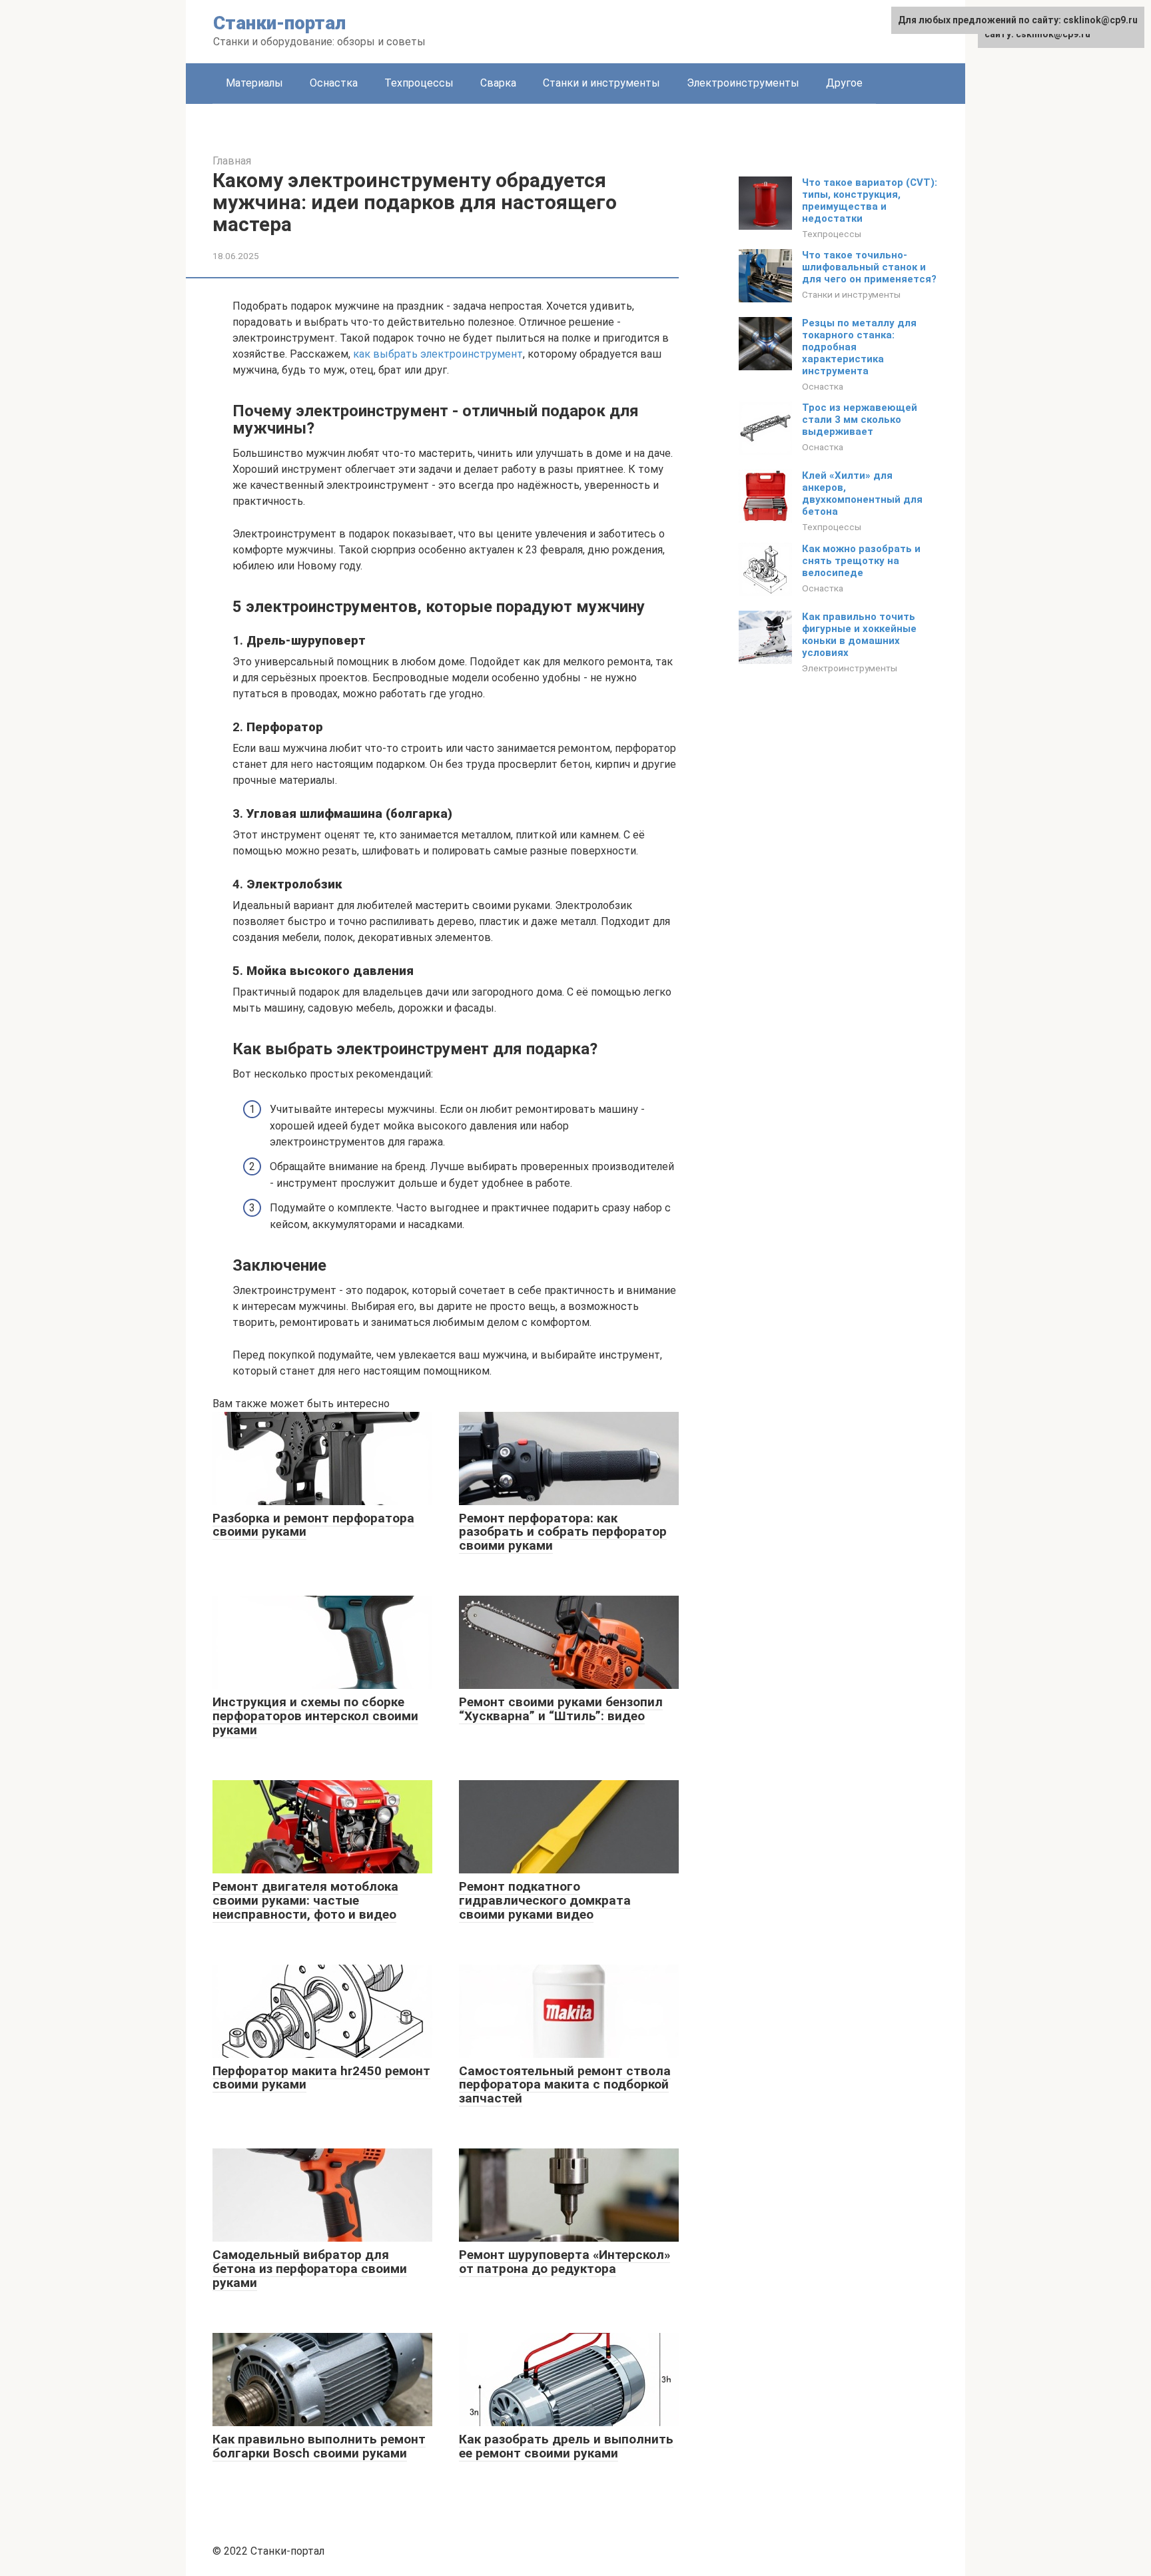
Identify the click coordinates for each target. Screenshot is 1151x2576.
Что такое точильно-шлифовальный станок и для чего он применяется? (869, 267)
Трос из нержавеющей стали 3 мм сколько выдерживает (860, 420)
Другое (844, 83)
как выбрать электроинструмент (438, 354)
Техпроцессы (419, 83)
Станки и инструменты (601, 83)
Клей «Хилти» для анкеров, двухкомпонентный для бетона (862, 493)
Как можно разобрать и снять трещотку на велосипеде (861, 561)
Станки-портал (279, 23)
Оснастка (334, 83)
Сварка (498, 83)
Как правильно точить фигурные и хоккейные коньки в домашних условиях (859, 635)
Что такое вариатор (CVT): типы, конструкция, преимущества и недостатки (870, 200)
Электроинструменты (743, 83)
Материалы (254, 83)
